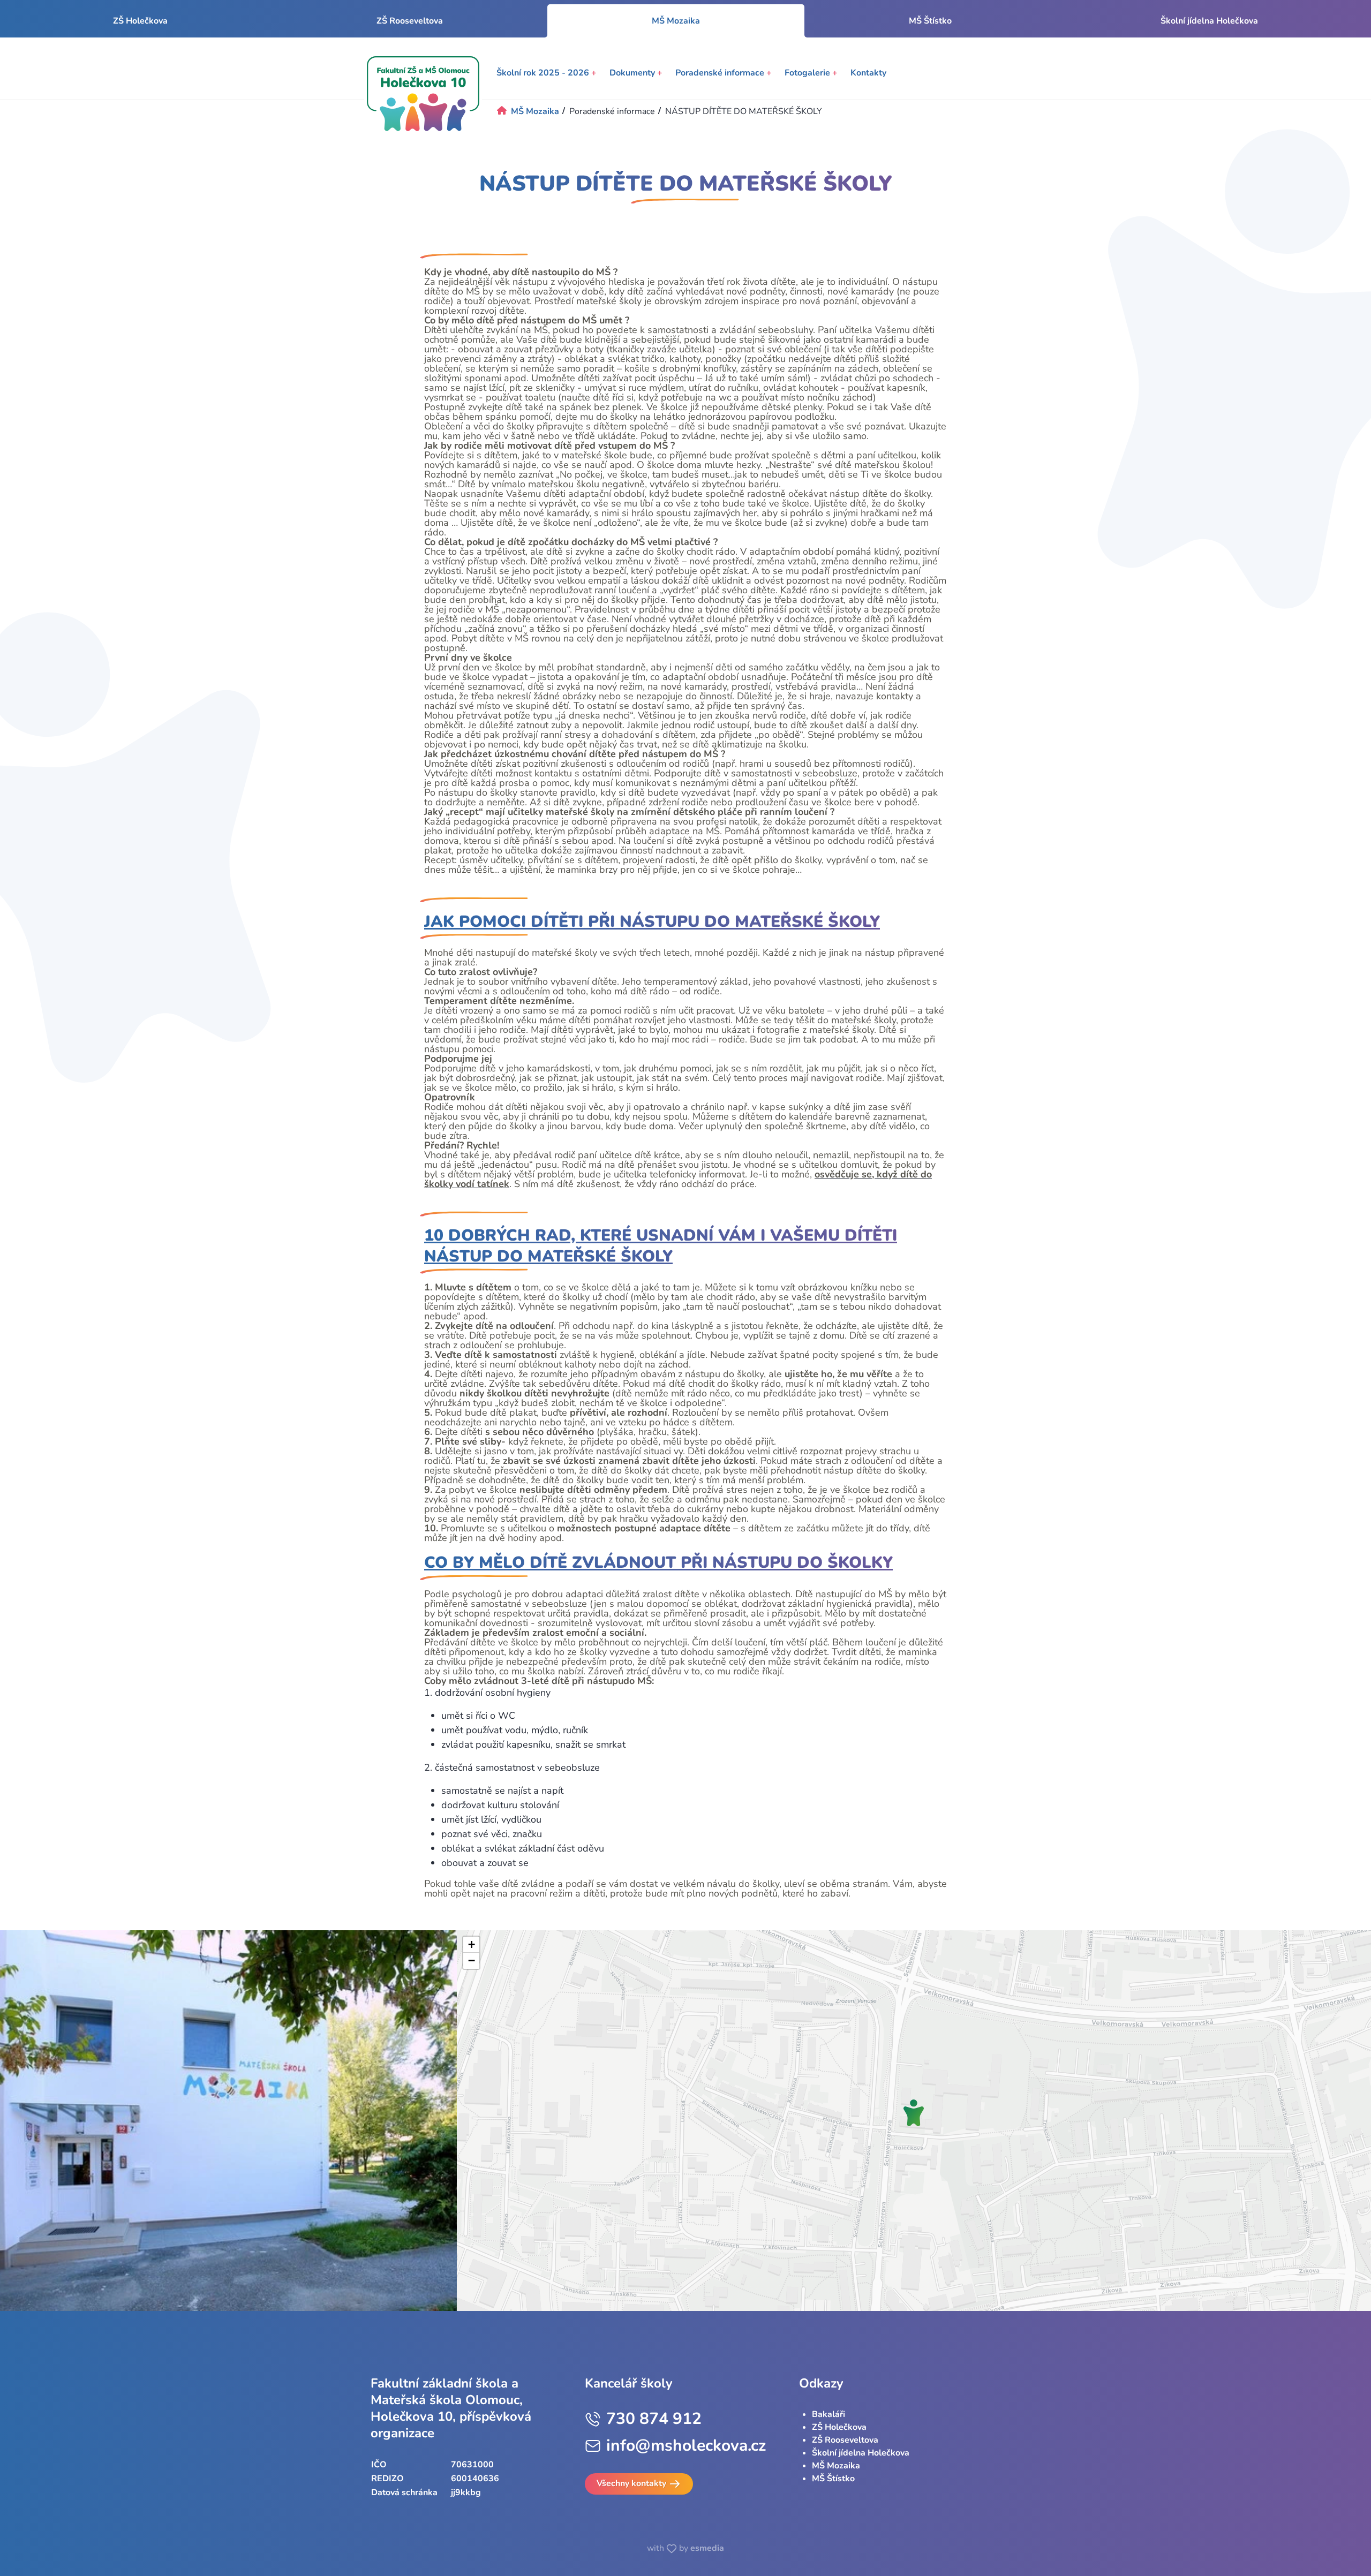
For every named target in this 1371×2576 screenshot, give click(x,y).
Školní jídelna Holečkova (1209, 21)
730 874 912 (654, 2419)
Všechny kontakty (632, 2483)
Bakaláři (828, 2414)
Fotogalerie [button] (811, 73)
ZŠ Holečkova (140, 21)
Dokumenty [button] (636, 73)
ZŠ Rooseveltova (410, 21)
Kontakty (868, 73)
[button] (914, 2113)
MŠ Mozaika (836, 2466)
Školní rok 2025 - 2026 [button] (547, 73)
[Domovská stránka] (423, 94)
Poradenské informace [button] (724, 73)
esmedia (707, 2548)
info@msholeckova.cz (686, 2446)
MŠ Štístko (930, 21)
